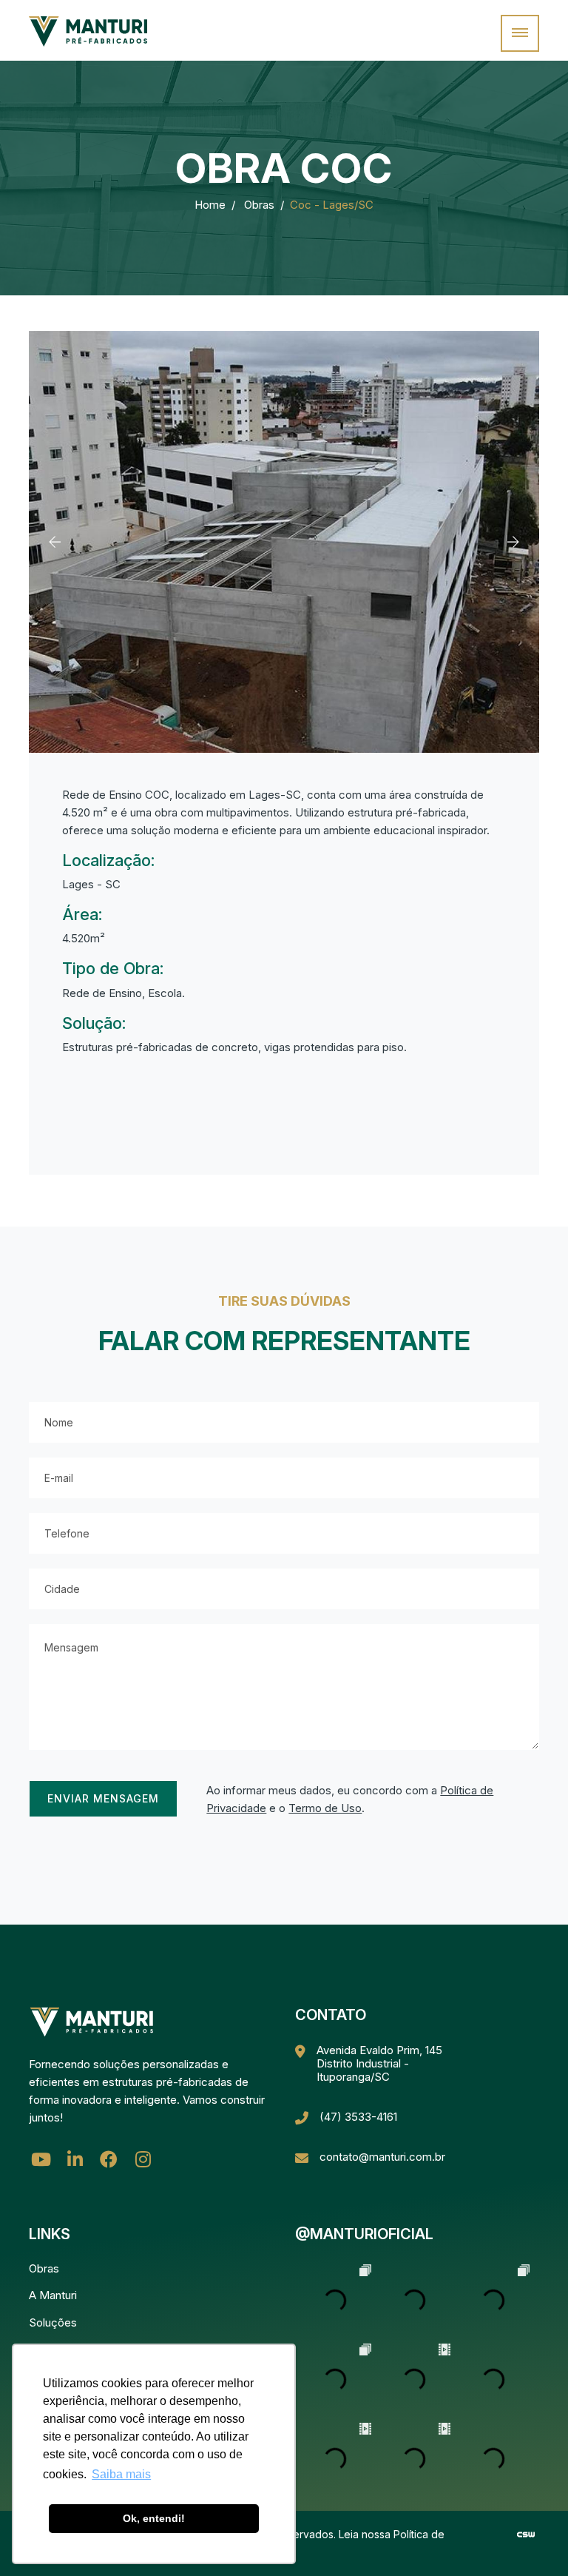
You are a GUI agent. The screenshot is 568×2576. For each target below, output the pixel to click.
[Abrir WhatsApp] (531, 2539)
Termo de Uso (325, 1808)
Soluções (53, 2322)
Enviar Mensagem (103, 1798)
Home (210, 205)
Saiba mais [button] (121, 2474)
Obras (259, 205)
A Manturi (53, 2295)
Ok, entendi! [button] (154, 2518)
